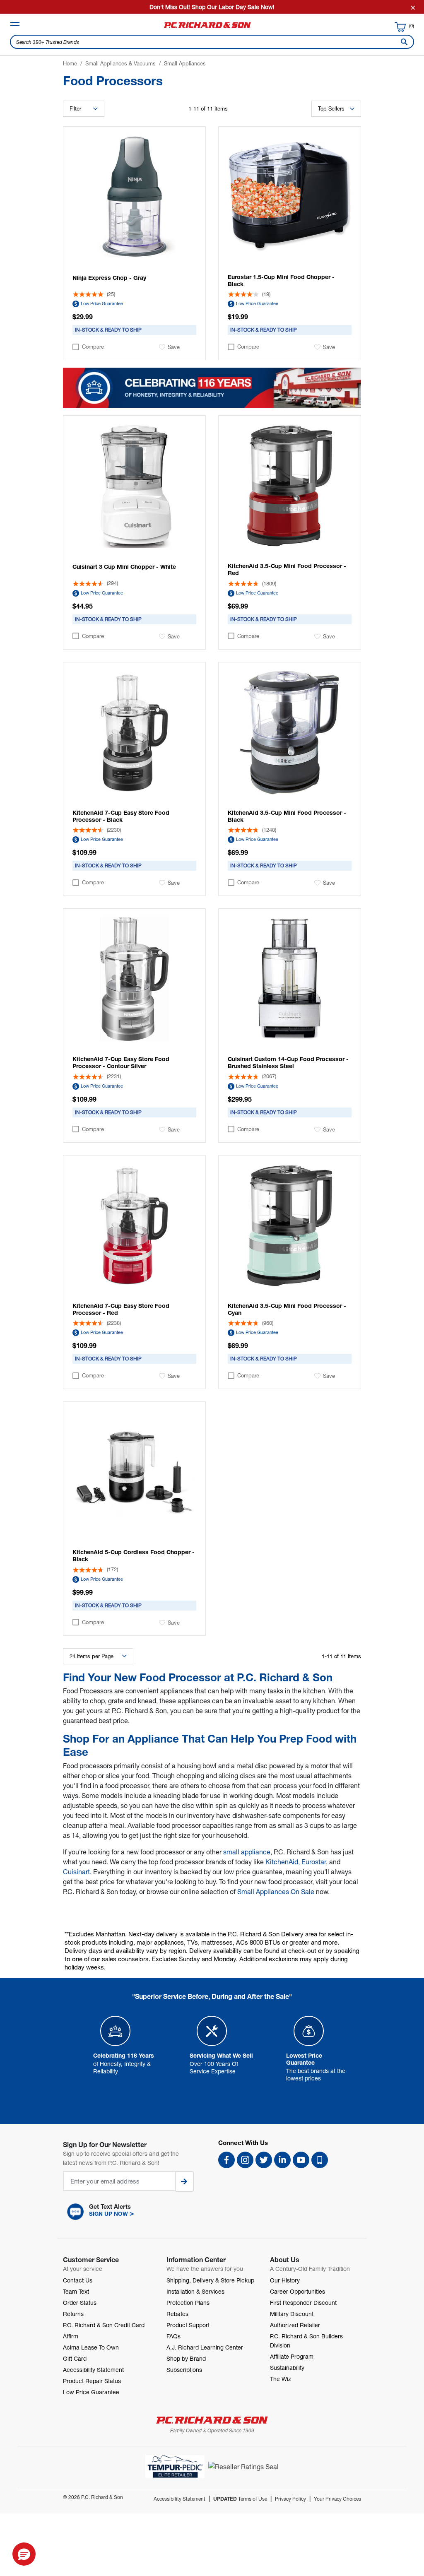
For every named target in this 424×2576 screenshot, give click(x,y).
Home (70, 63)
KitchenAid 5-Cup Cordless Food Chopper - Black (134, 1555)
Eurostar (314, 1862)
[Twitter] (264, 2160)
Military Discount (292, 2314)
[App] (320, 2160)
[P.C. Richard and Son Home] (207, 28)
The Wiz (281, 2379)
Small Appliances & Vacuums (120, 63)
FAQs (173, 2336)
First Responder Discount (303, 2303)
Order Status (80, 2303)
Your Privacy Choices (337, 2499)
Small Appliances (185, 63)
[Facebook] (226, 2160)
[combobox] (212, 42)
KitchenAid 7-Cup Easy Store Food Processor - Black (121, 816)
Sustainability (287, 2368)
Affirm (71, 2336)
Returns (73, 2314)
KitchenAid (282, 1862)
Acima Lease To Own (91, 2347)
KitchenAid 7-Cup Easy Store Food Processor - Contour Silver (121, 1062)
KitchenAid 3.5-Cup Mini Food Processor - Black (287, 816)
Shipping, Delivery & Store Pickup (210, 2280)
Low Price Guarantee (102, 303)
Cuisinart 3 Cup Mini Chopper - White (124, 567)
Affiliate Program (292, 2356)
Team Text (76, 2291)
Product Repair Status (92, 2381)
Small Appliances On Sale (276, 1891)
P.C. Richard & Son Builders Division (306, 2341)
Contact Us (78, 2280)
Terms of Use (240, 2499)
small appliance (247, 1852)
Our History (285, 2280)
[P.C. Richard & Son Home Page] (212, 2420)
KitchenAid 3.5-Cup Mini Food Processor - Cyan (287, 1309)
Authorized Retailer (295, 2325)
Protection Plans (188, 2303)
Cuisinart (76, 1872)
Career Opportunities (298, 2291)
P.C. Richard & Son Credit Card (104, 2325)
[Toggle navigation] (15, 24)
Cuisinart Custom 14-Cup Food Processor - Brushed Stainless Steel (288, 1062)
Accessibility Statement (93, 2370)
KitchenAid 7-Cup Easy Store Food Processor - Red (121, 1309)
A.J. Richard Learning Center (205, 2347)
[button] (134, 2212)
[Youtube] (301, 2160)
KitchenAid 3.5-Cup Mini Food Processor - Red (287, 569)
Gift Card (75, 2358)
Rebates (177, 2314)
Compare (93, 347)
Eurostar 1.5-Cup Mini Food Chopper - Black (281, 280)
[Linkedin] (282, 2160)
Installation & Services (195, 2291)
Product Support (188, 2325)
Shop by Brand (186, 2358)
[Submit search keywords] (402, 42)
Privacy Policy (290, 2499)
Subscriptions (184, 2370)
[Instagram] (245, 2160)
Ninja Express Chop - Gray (109, 278)
